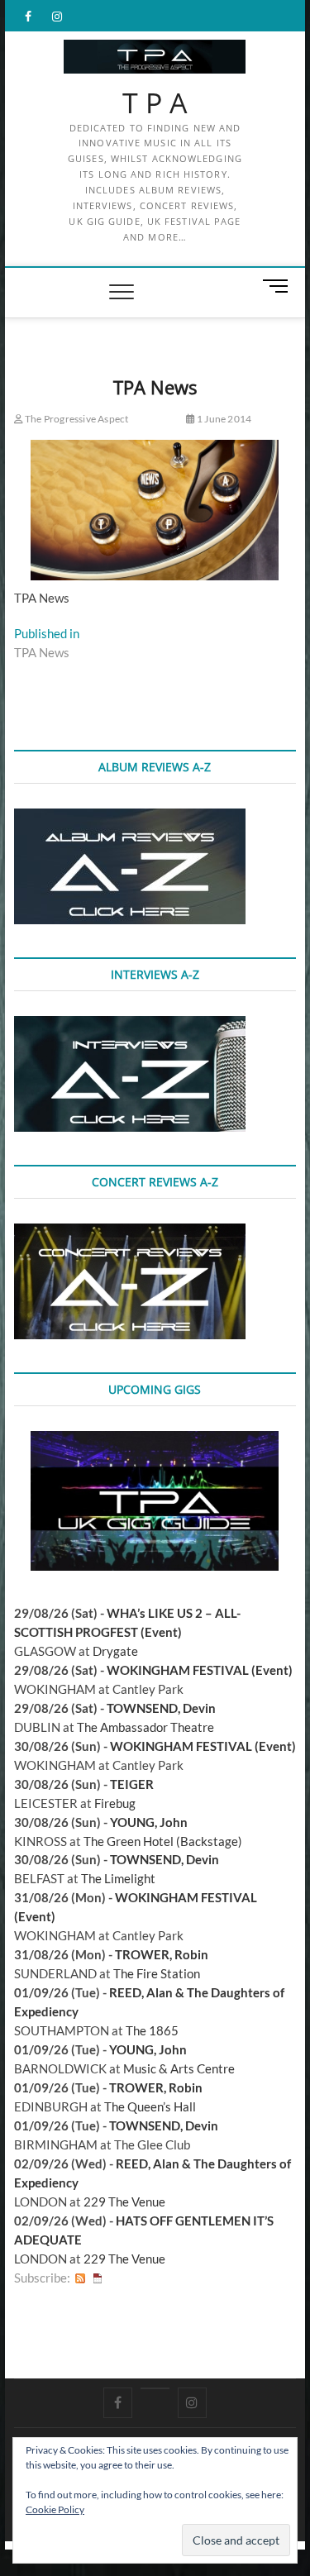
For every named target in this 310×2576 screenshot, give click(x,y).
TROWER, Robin (162, 1954)
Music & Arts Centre (179, 2068)
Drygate (115, 1651)
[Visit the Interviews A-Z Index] (130, 1025)
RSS (80, 2278)
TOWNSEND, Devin (161, 1708)
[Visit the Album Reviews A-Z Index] (130, 818)
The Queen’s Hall (150, 2106)
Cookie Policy (55, 2509)
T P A (155, 103)
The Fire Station (157, 1973)
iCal (98, 2278)
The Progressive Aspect (76, 419)
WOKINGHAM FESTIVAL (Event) (200, 1670)
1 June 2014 (223, 419)
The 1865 (152, 2030)
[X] (155, 2388)
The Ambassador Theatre (145, 1727)
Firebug (115, 1803)
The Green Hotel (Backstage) (163, 1841)
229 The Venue (124, 2202)
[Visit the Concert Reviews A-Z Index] (130, 1233)
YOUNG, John (149, 1822)
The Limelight (118, 1878)
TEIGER (132, 1784)
